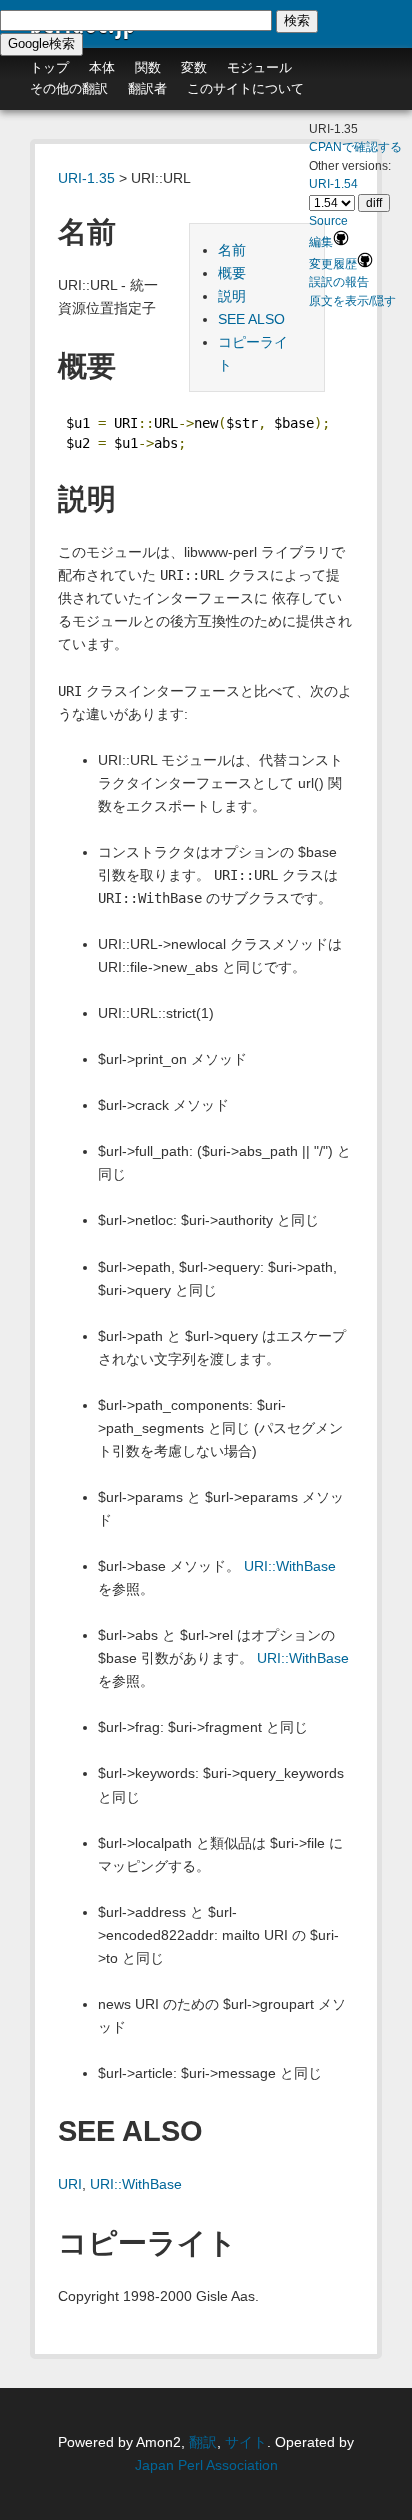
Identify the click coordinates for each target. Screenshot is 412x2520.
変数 (194, 67)
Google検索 (41, 43)
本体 (102, 67)
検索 (297, 20)
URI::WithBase (290, 1566)
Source (328, 221)
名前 (232, 250)
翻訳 (203, 2442)
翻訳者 (147, 88)
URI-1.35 (86, 178)
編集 (321, 242)
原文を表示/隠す (352, 301)
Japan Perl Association (206, 2465)
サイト (246, 2442)
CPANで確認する (355, 147)
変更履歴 (333, 264)
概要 (232, 273)
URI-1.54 (333, 184)
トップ (49, 67)
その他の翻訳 (69, 88)
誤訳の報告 (339, 282)
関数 (148, 67)
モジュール (259, 67)
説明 (232, 296)
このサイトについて (245, 88)
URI (70, 2184)
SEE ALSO (251, 319)
